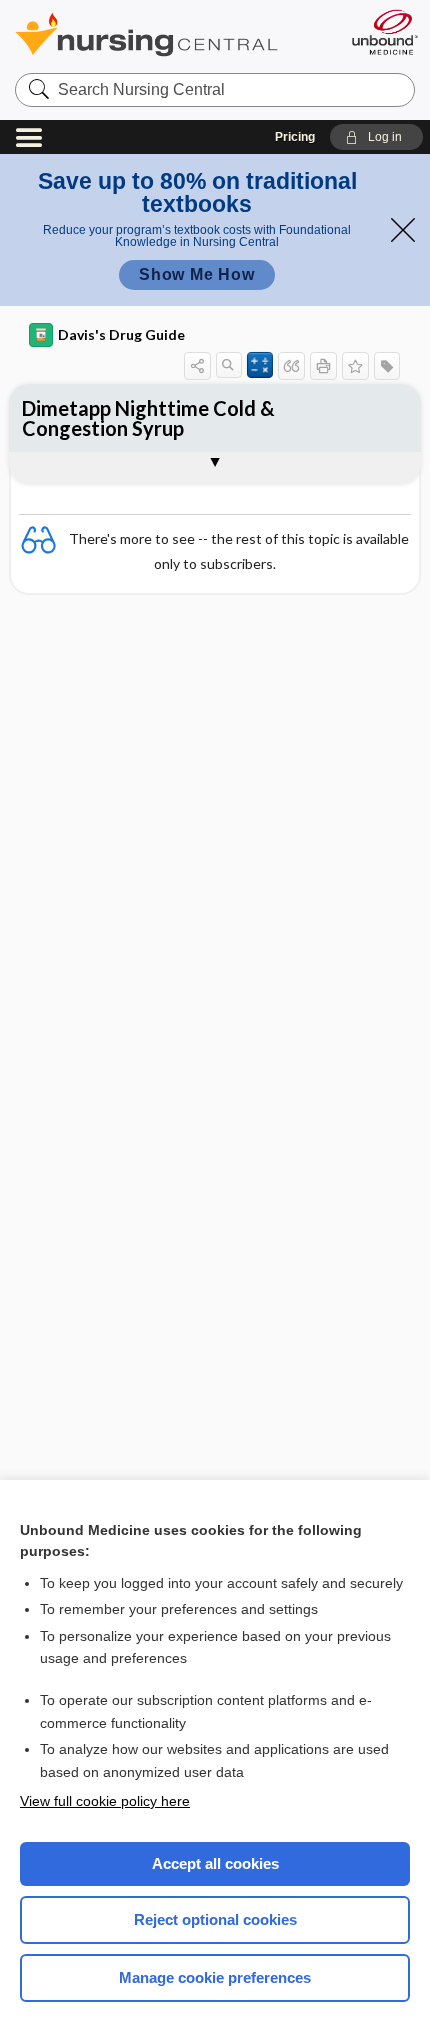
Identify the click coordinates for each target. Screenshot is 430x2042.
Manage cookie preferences (215, 1977)
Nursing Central (172, 34)
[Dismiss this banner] (403, 230)
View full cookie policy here (105, 1801)
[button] (376, 137)
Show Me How (197, 274)
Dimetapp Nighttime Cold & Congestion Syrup (148, 418)
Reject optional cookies (215, 1919)
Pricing (295, 137)
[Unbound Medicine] (384, 32)
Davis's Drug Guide (121, 334)
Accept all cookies (215, 1863)
